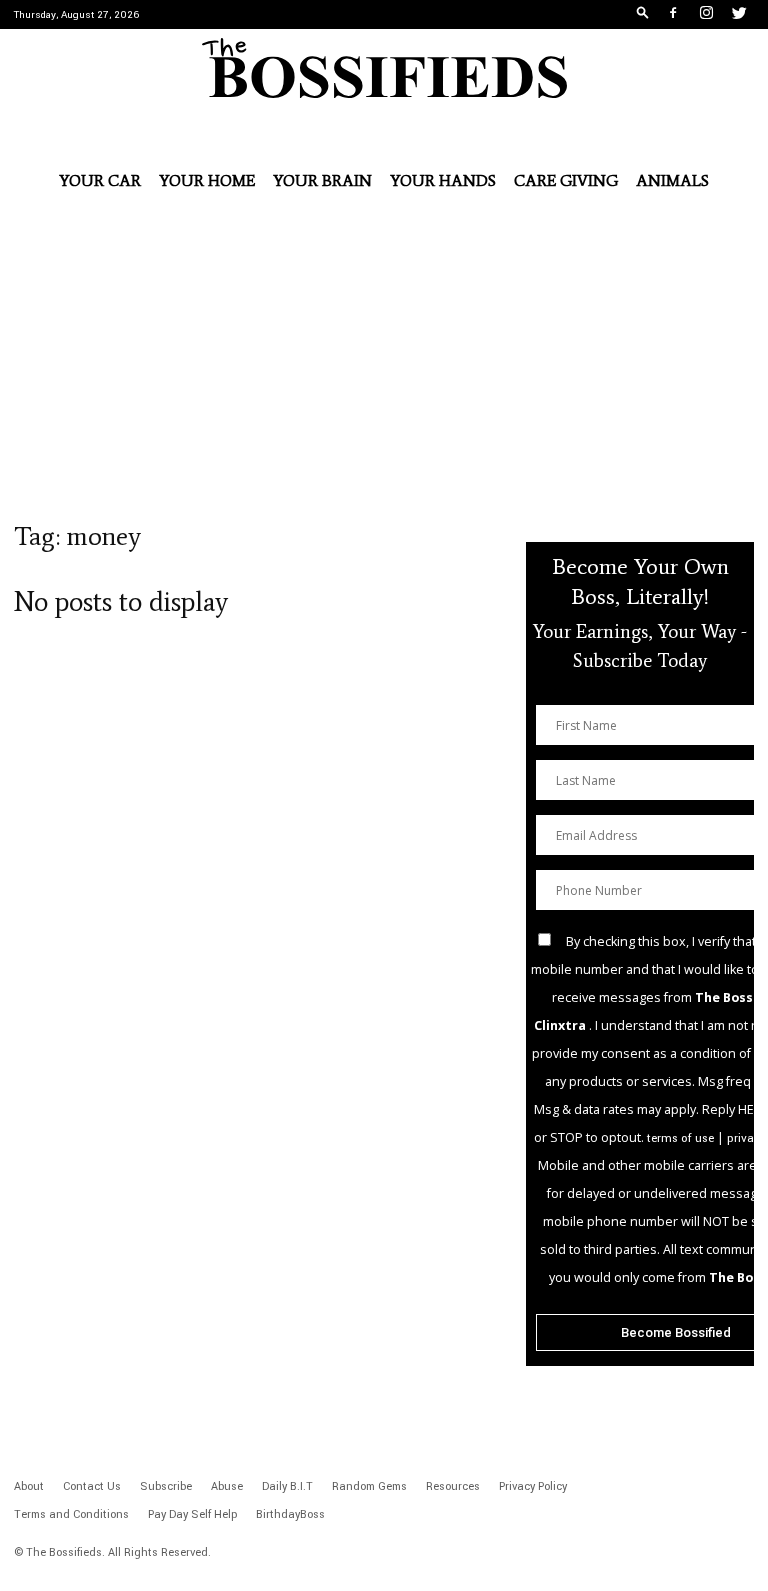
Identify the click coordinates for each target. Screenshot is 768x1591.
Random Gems (369, 1486)
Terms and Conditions (71, 1514)
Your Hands (443, 180)
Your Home (207, 180)
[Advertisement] (384, 371)
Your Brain (322, 180)
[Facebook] (673, 15)
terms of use (680, 1138)
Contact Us (92, 1486)
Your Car (100, 180)
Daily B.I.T (287, 1486)
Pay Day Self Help (192, 1514)
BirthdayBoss (290, 1514)
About (29, 1486)
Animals (672, 180)
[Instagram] (706, 15)
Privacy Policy (533, 1486)
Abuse (227, 1486)
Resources (453, 1486)
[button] (643, 15)
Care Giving (566, 180)
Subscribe (166, 1486)
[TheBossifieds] (384, 68)
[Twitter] (739, 15)
